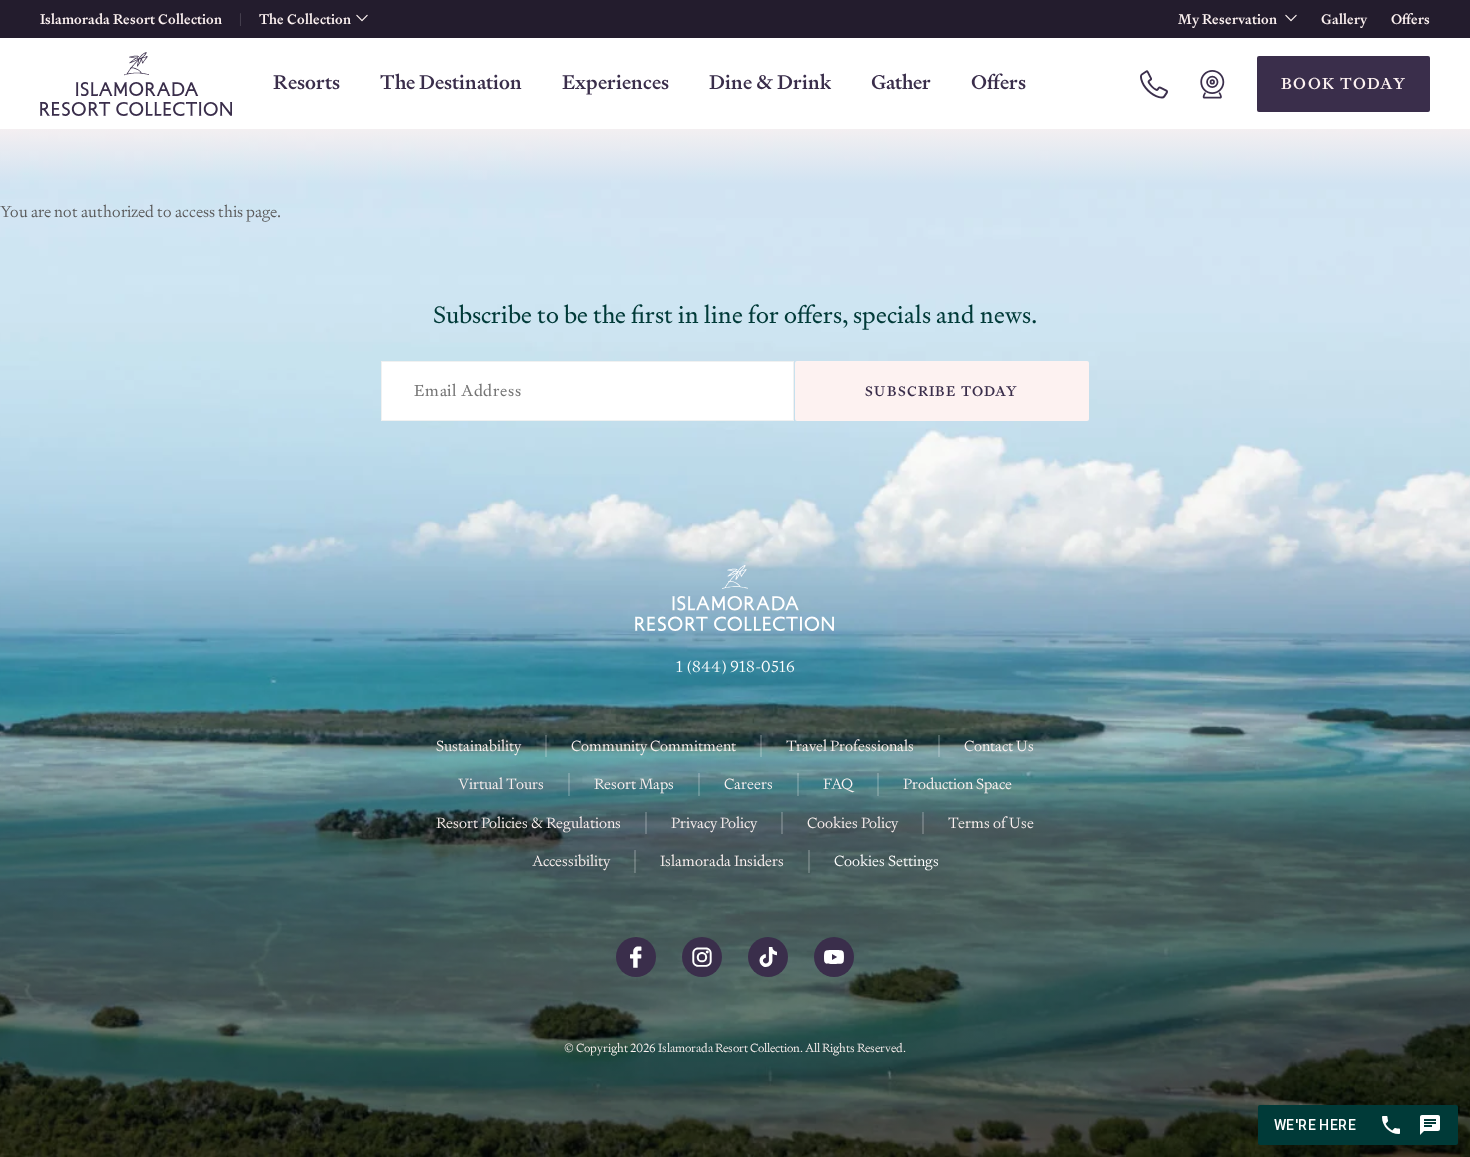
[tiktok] (768, 971)
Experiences (615, 82)
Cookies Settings (886, 861)
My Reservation (1229, 19)
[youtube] (834, 971)
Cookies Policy (852, 822)
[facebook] (636, 971)
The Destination (451, 82)
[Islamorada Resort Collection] (136, 84)
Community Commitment (653, 745)
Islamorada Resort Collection (131, 19)
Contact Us (999, 745)
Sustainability (478, 745)
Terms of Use (991, 822)
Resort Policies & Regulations (528, 822)
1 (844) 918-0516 (735, 666)
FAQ (838, 783)
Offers (1410, 19)
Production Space (957, 783)
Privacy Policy (714, 822)
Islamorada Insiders (722, 860)
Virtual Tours (501, 783)
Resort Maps (634, 783)
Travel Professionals (850, 745)
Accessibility (571, 860)
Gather (901, 82)
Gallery (1344, 19)
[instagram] (702, 971)
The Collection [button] (305, 19)
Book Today (1343, 83)
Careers (748, 783)
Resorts (306, 82)
